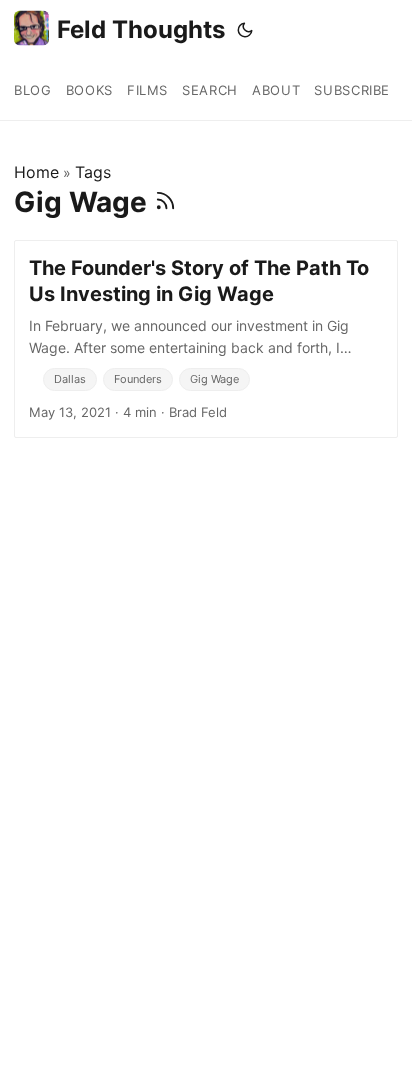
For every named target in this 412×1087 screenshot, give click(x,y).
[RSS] (165, 202)
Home (36, 172)
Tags (93, 172)
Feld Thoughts (141, 29)
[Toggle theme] (245, 30)
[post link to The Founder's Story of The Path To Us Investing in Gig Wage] (206, 339)
